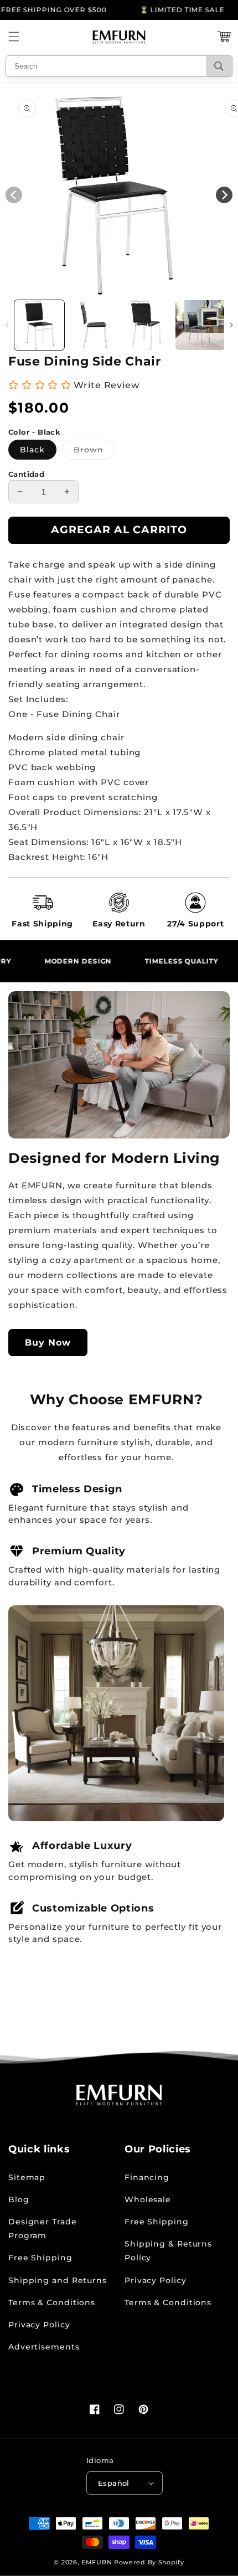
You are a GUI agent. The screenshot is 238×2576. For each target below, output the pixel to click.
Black (32, 450)
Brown (94, 452)
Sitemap (27, 2177)
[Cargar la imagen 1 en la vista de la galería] (39, 325)
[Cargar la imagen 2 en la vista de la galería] (93, 325)
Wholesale (148, 2199)
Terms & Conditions (52, 2302)
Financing (147, 2177)
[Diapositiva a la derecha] (231, 325)
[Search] (219, 66)
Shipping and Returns (58, 2280)
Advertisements (44, 2347)
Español (114, 2483)
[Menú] (14, 37)
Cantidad (26, 474)
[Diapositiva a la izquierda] (7, 325)
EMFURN (97, 2562)
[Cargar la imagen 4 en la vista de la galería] (200, 325)
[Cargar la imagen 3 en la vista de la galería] (147, 325)
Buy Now (48, 1343)
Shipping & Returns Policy (168, 2251)
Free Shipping (40, 2258)
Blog (19, 2199)
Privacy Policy (39, 2325)
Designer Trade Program (43, 2229)
